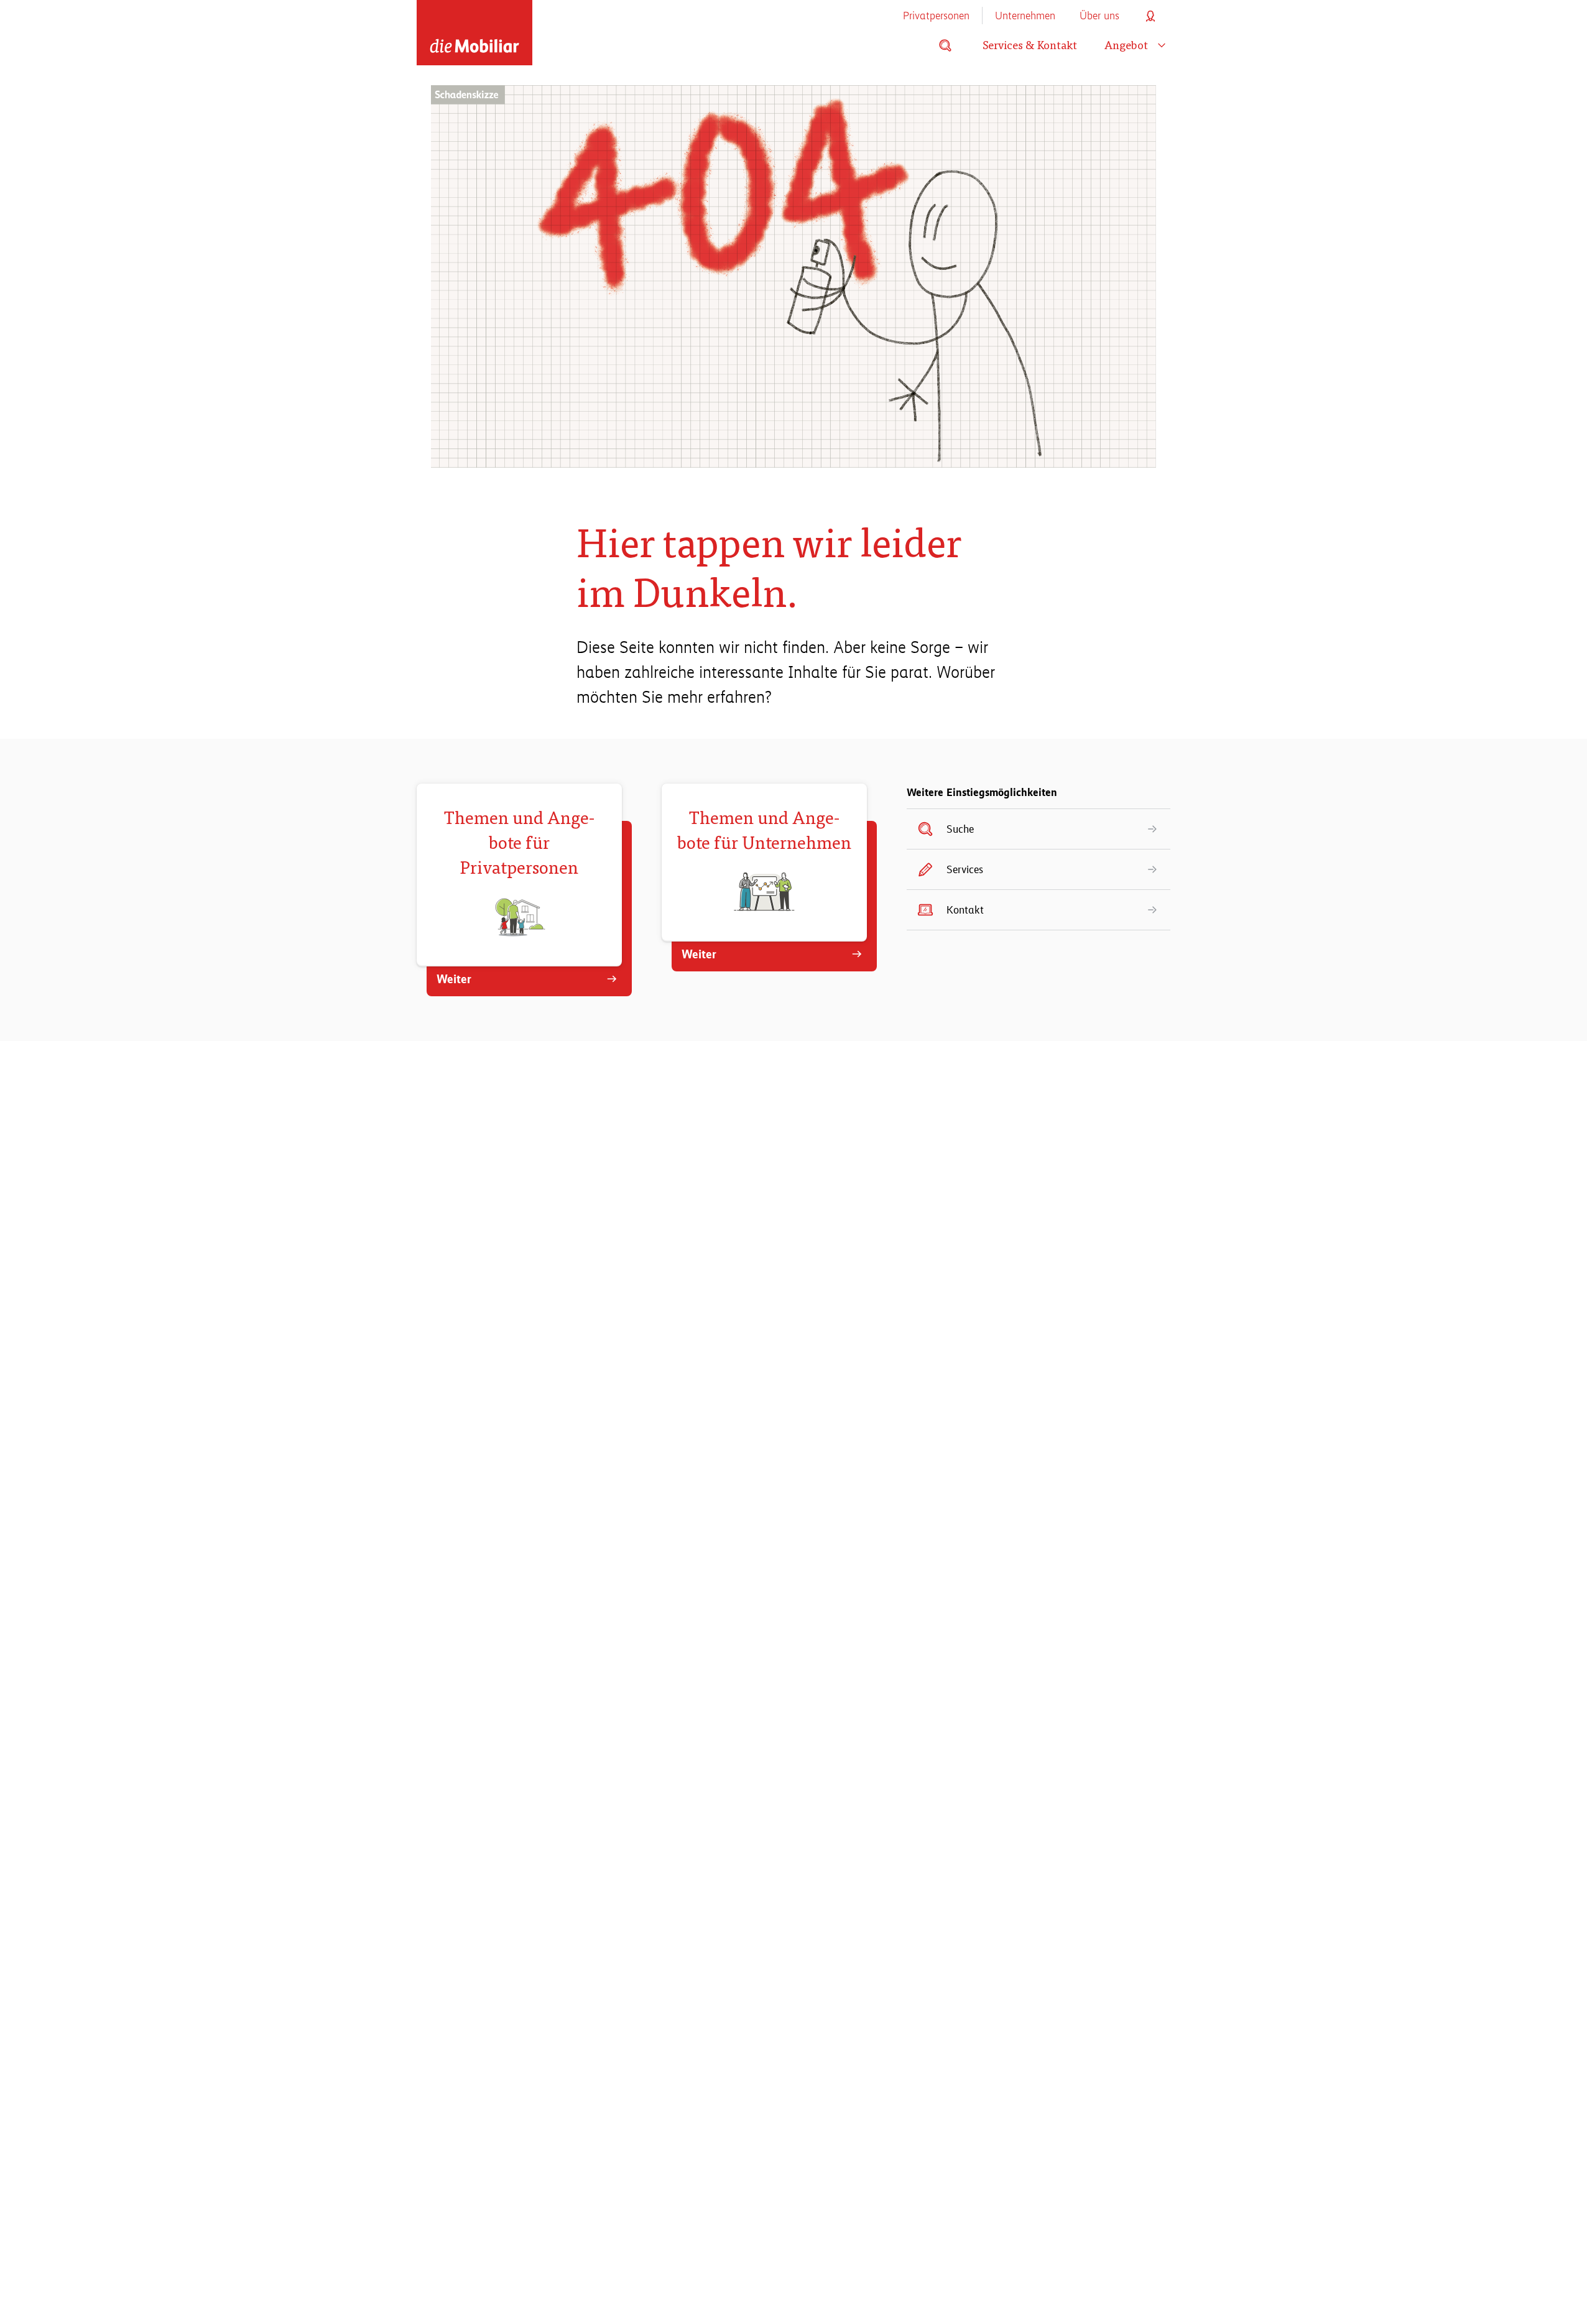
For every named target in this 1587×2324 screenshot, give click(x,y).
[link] (1039, 829)
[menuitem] (936, 16)
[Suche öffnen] (945, 45)
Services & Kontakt (1030, 45)
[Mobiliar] (474, 33)
